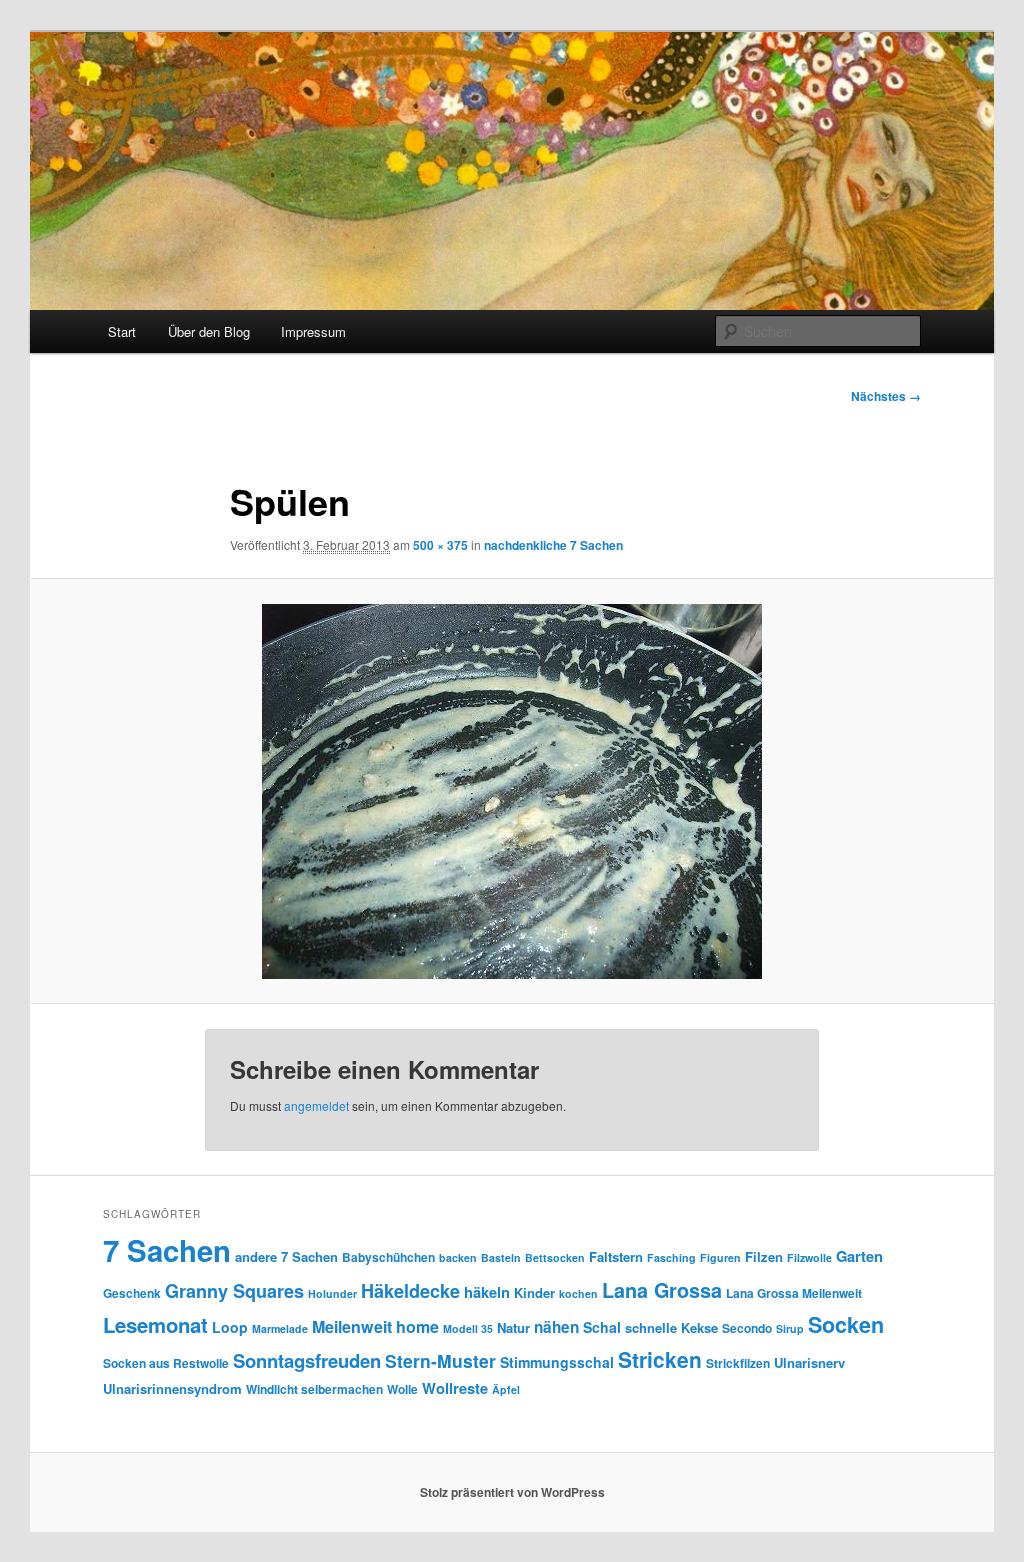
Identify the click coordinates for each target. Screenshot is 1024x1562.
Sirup (790, 1328)
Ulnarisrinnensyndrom (172, 1388)
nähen (556, 1327)
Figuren (720, 1257)
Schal (602, 1327)
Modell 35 (468, 1328)
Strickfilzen (738, 1363)
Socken (846, 1324)
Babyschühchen (388, 1257)
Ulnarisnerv (809, 1362)
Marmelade (280, 1328)
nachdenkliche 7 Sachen (553, 545)
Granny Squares (234, 1291)
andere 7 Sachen (286, 1256)
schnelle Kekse (671, 1327)
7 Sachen (167, 1250)
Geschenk (132, 1293)
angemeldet (316, 1105)
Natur (513, 1327)
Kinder (534, 1292)
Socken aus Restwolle (166, 1363)
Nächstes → (886, 396)
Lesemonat (155, 1324)
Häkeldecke (410, 1291)
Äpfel (506, 1389)
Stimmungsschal (557, 1362)
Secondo (747, 1328)
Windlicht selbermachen (314, 1389)
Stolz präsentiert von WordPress (512, 1492)
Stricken (660, 1359)
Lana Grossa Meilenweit (794, 1293)
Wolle (402, 1389)
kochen (578, 1293)
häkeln (487, 1292)
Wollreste (455, 1388)
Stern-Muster (440, 1360)
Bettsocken (555, 1257)
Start (122, 331)
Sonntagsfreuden (307, 1360)
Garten (859, 1256)
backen (458, 1257)
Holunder (332, 1293)
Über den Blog (209, 331)
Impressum (313, 331)
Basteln (501, 1257)
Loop (230, 1327)
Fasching (671, 1257)
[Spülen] (512, 791)
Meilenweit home (375, 1326)
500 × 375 (440, 545)
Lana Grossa (662, 1290)
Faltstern (616, 1256)
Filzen (764, 1256)
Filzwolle (809, 1257)
